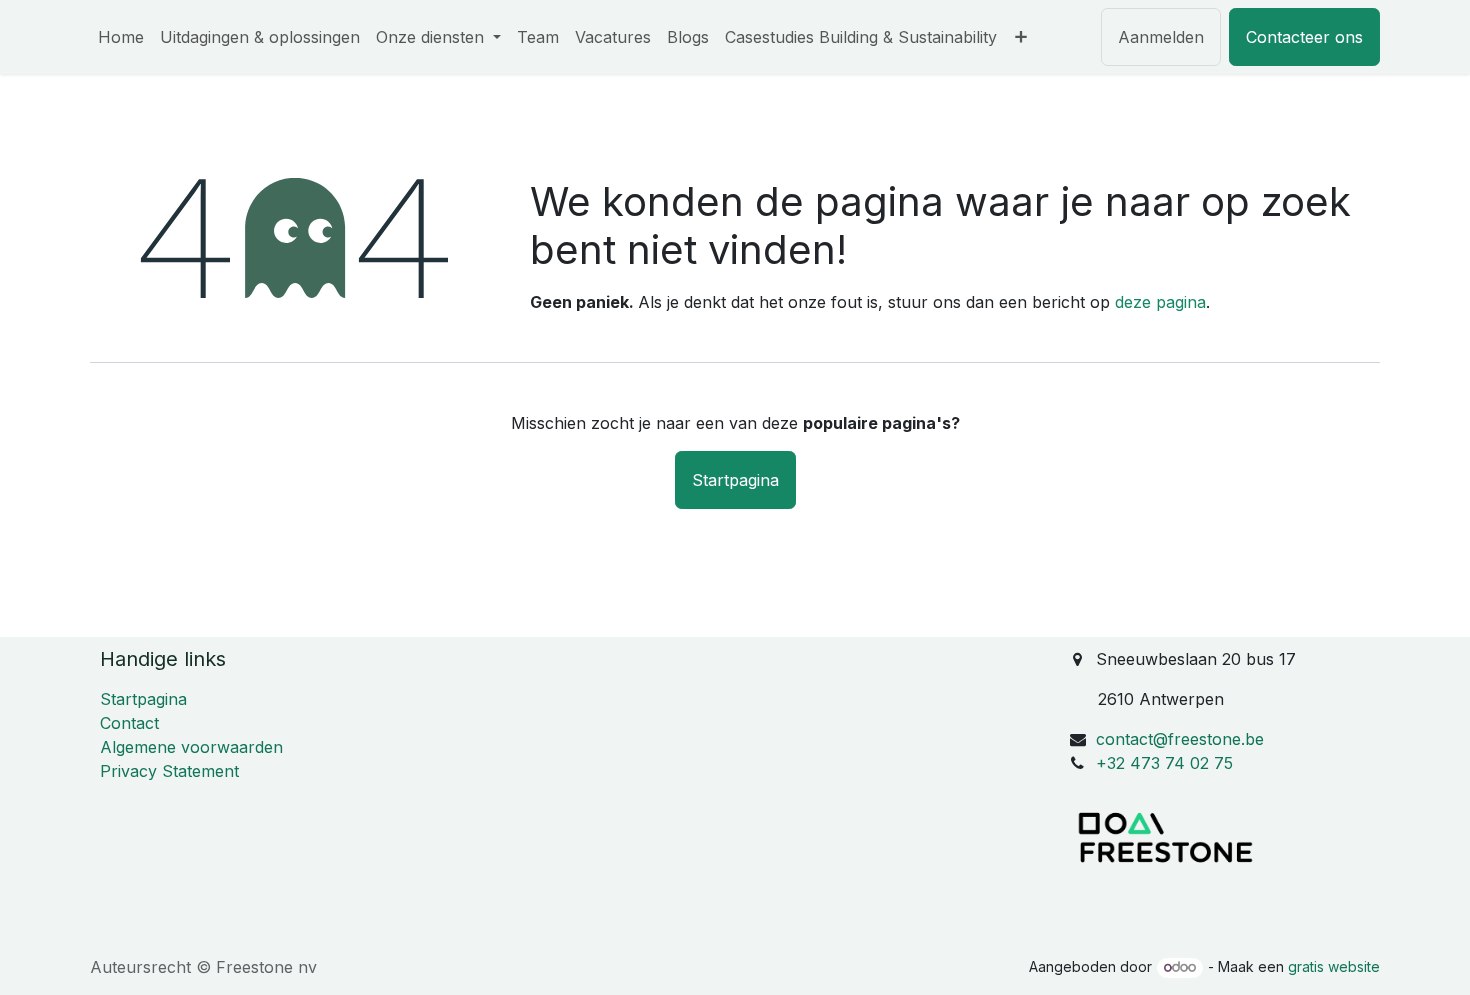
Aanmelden (1161, 37)
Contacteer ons (1304, 37)
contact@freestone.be (1180, 739)
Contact (129, 723)
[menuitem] (121, 37)
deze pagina (1160, 302)
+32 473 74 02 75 (1164, 763)
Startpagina (735, 480)
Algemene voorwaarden (191, 747)
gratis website (1334, 966)
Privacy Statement (169, 771)
